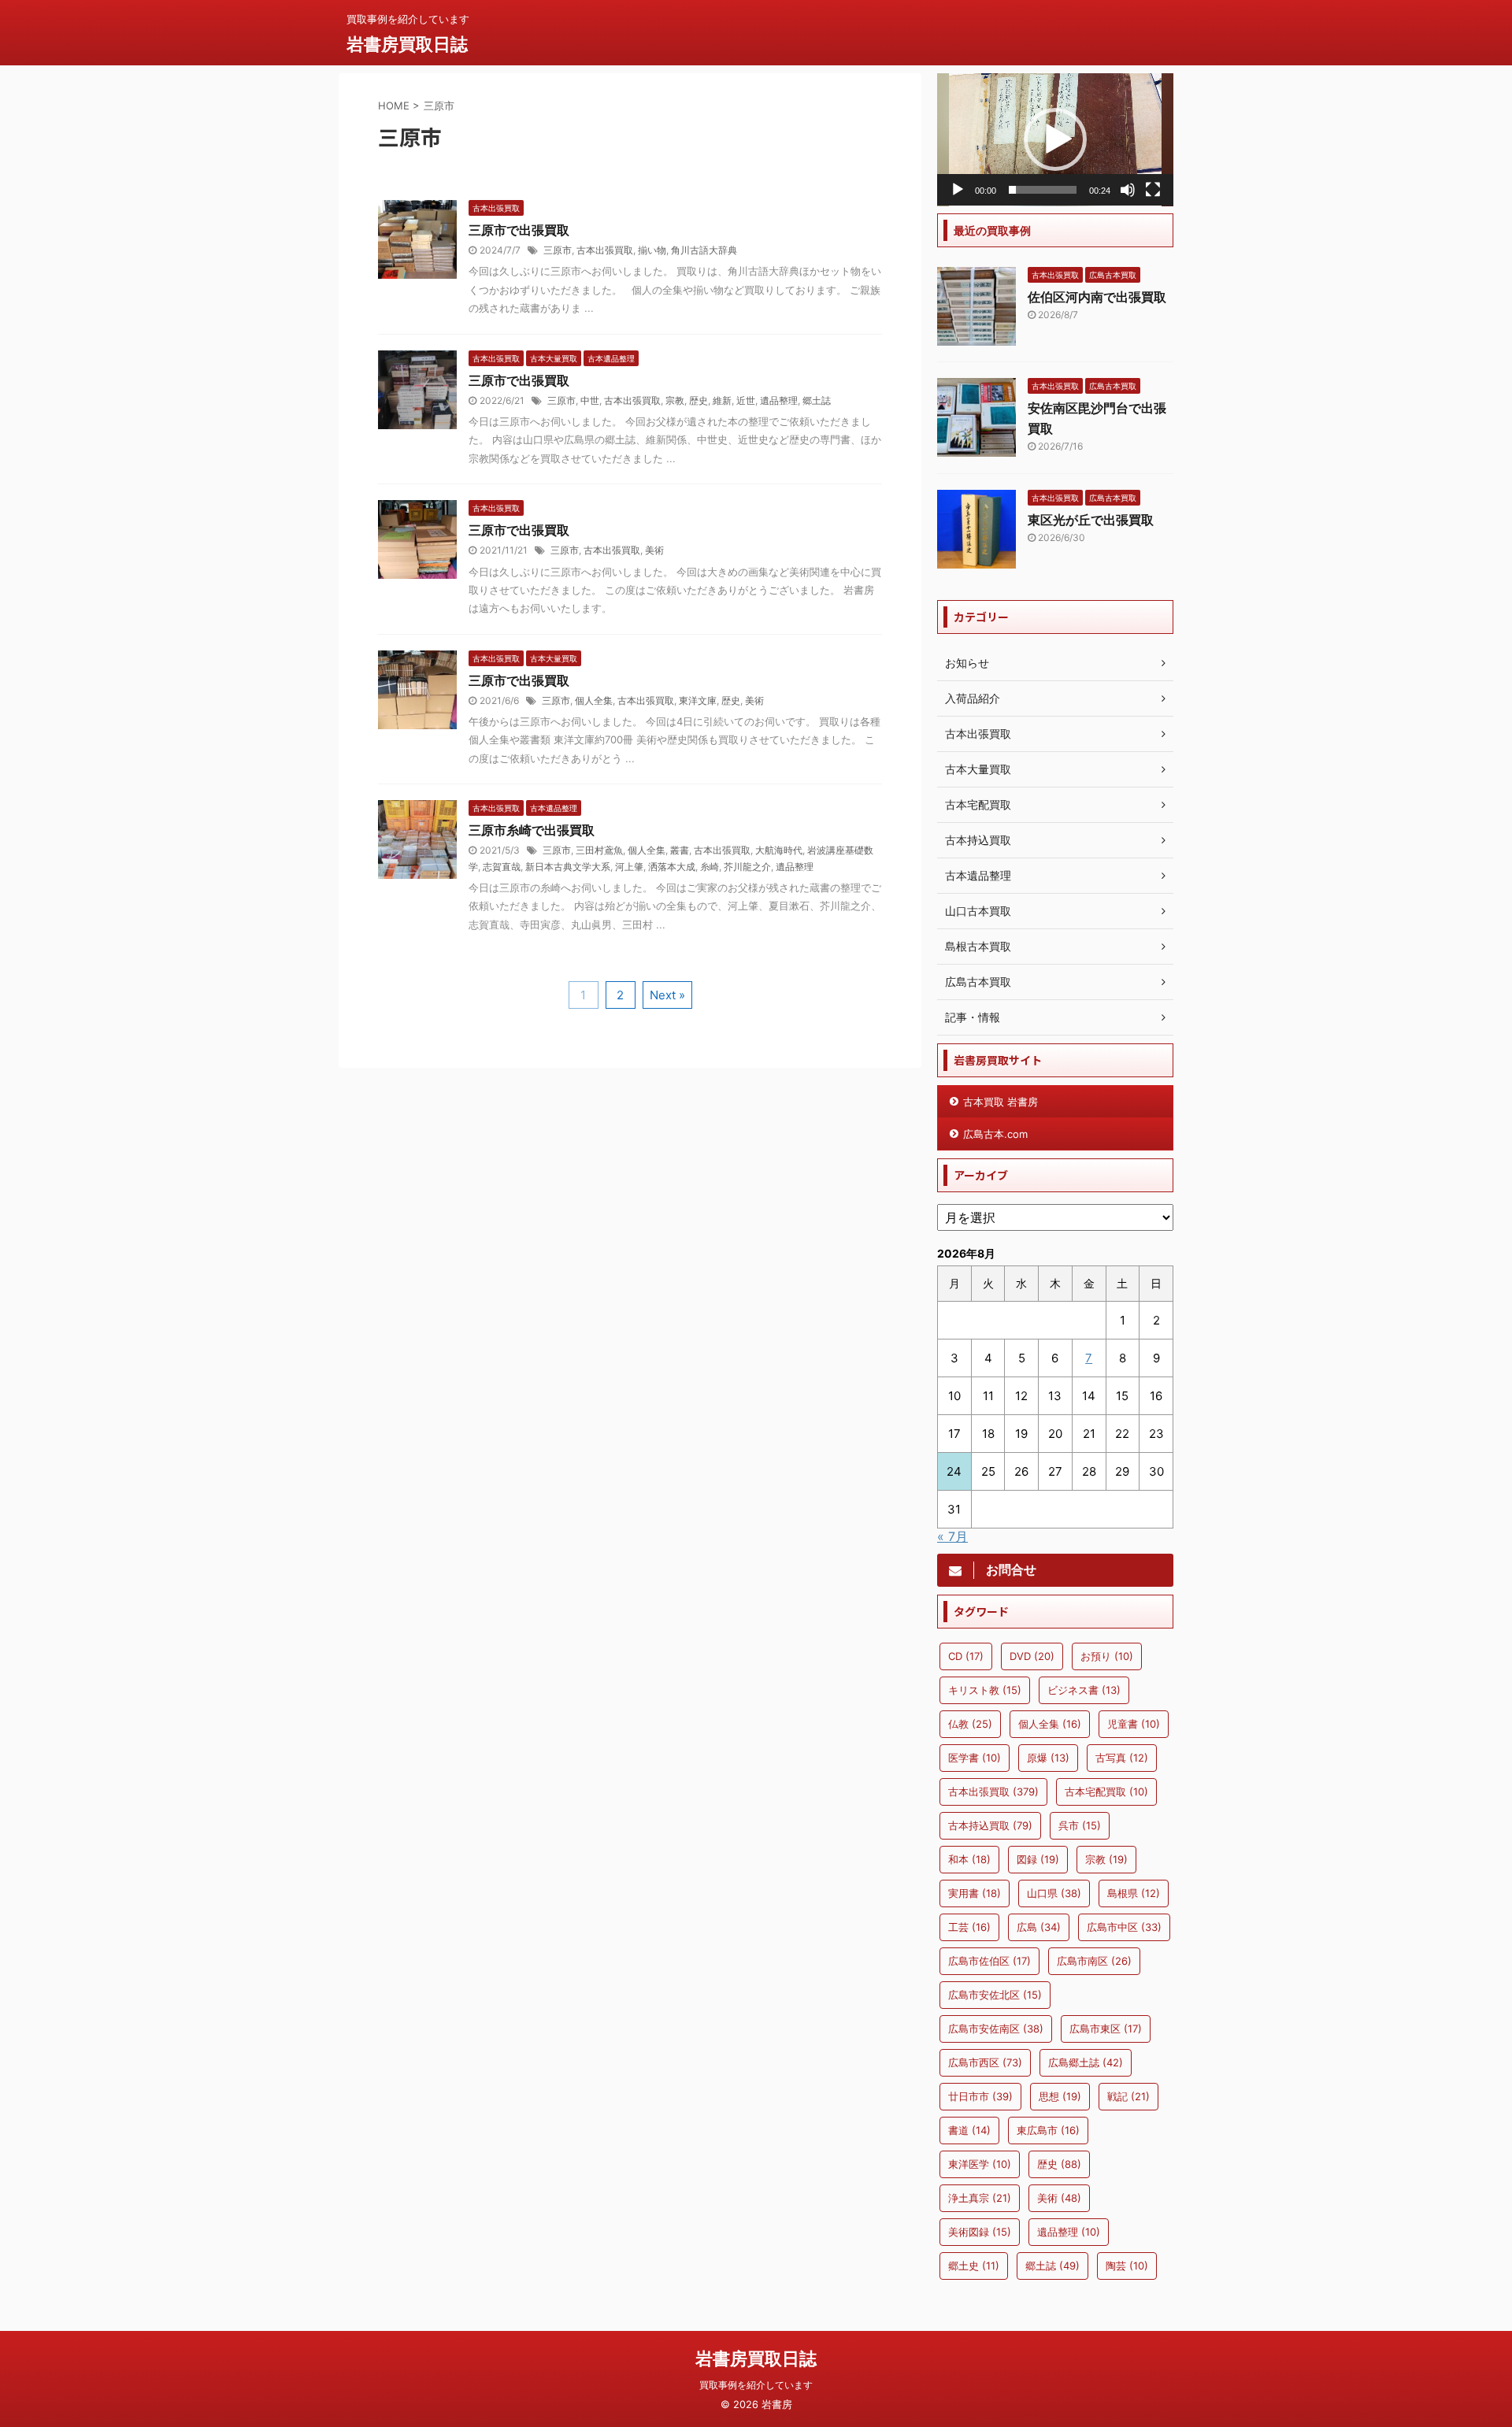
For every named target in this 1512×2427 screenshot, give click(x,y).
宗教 (675, 400)
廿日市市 (980, 2096)
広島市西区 (985, 2062)
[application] (1055, 140)
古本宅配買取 (1106, 1792)
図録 (1038, 1859)
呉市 (1080, 1825)
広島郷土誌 (1086, 2062)
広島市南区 (1094, 1961)
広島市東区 (1106, 2029)
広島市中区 (1124, 1927)
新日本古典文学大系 (568, 867)
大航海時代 (779, 850)
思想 (1060, 2096)
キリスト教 (985, 1690)
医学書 (975, 1758)
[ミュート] (1128, 190)
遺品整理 (779, 400)
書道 (969, 2130)
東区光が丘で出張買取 (1091, 520)
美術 (654, 550)
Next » (667, 995)
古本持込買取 (990, 1825)
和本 (969, 1859)
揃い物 (652, 250)
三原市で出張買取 (519, 230)
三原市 (558, 250)
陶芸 (1127, 2266)
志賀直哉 (502, 867)
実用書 (975, 1893)
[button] (1055, 139)
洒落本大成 (672, 867)
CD (966, 1656)
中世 (590, 400)
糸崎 (710, 867)
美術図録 (980, 2232)
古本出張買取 (605, 250)
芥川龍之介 (747, 867)
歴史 (699, 400)
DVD (1032, 1656)
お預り (1107, 1656)
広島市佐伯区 (989, 1961)
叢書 (680, 850)
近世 (746, 400)
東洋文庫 (698, 700)
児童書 (1134, 1724)
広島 (1039, 1927)
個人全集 (594, 700)
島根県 (1134, 1893)
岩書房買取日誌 (407, 44)
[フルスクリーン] (1153, 190)
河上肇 (629, 867)
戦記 (1128, 2096)
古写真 (1122, 1758)
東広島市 (1048, 2130)
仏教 (970, 1724)
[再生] (958, 190)
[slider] (1043, 190)
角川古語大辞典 (704, 250)
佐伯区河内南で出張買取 (1097, 297)
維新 (722, 400)
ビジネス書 (1084, 1690)
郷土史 (974, 2266)
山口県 (1054, 1893)
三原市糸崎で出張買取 (532, 830)
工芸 (969, 1927)
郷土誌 (817, 400)
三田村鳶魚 (599, 850)
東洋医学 (980, 2164)
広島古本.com (995, 1134)
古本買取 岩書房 (1001, 1102)
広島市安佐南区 (996, 2029)
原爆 (1048, 1758)
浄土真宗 (980, 2198)
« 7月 (952, 1536)
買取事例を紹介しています (756, 2385)
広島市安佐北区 (995, 1995)
